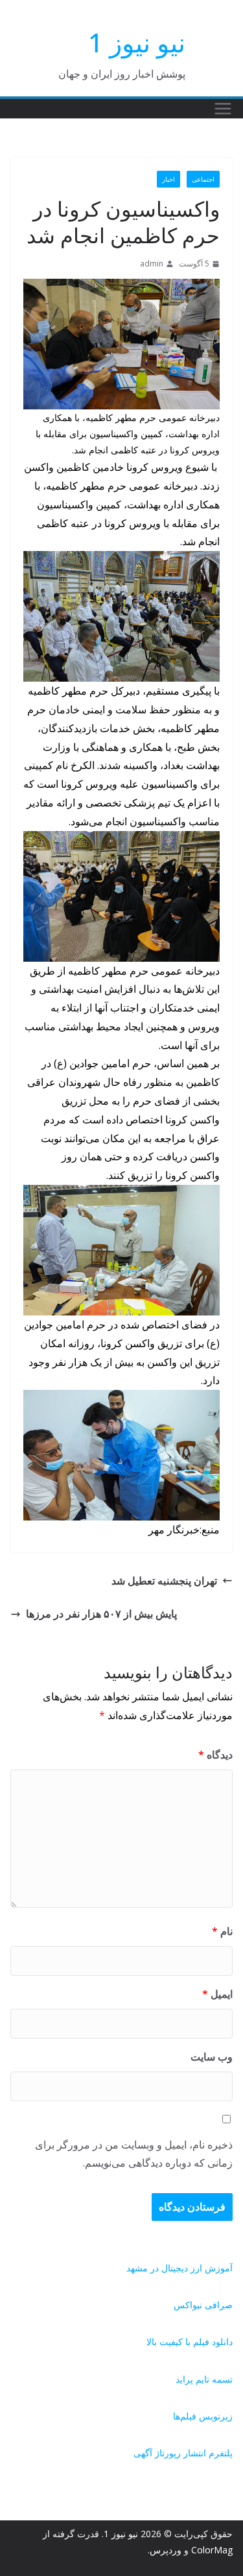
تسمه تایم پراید (204, 2379)
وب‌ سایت (212, 2057)
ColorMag (212, 2550)
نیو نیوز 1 (137, 42)
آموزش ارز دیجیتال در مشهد (179, 2268)
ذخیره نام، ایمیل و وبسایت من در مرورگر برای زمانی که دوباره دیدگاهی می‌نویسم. (134, 2154)
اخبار (168, 179)
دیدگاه (215, 1755)
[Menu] (223, 109)
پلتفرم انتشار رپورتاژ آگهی (183, 2453)
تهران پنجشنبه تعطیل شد (164, 1581)
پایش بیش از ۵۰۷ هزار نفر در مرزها (101, 1614)
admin (152, 264)
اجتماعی (203, 179)
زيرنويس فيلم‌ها (203, 2416)
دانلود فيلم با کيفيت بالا (190, 2342)
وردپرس (166, 2550)
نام (222, 1931)
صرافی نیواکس (203, 2305)
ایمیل (217, 1994)
